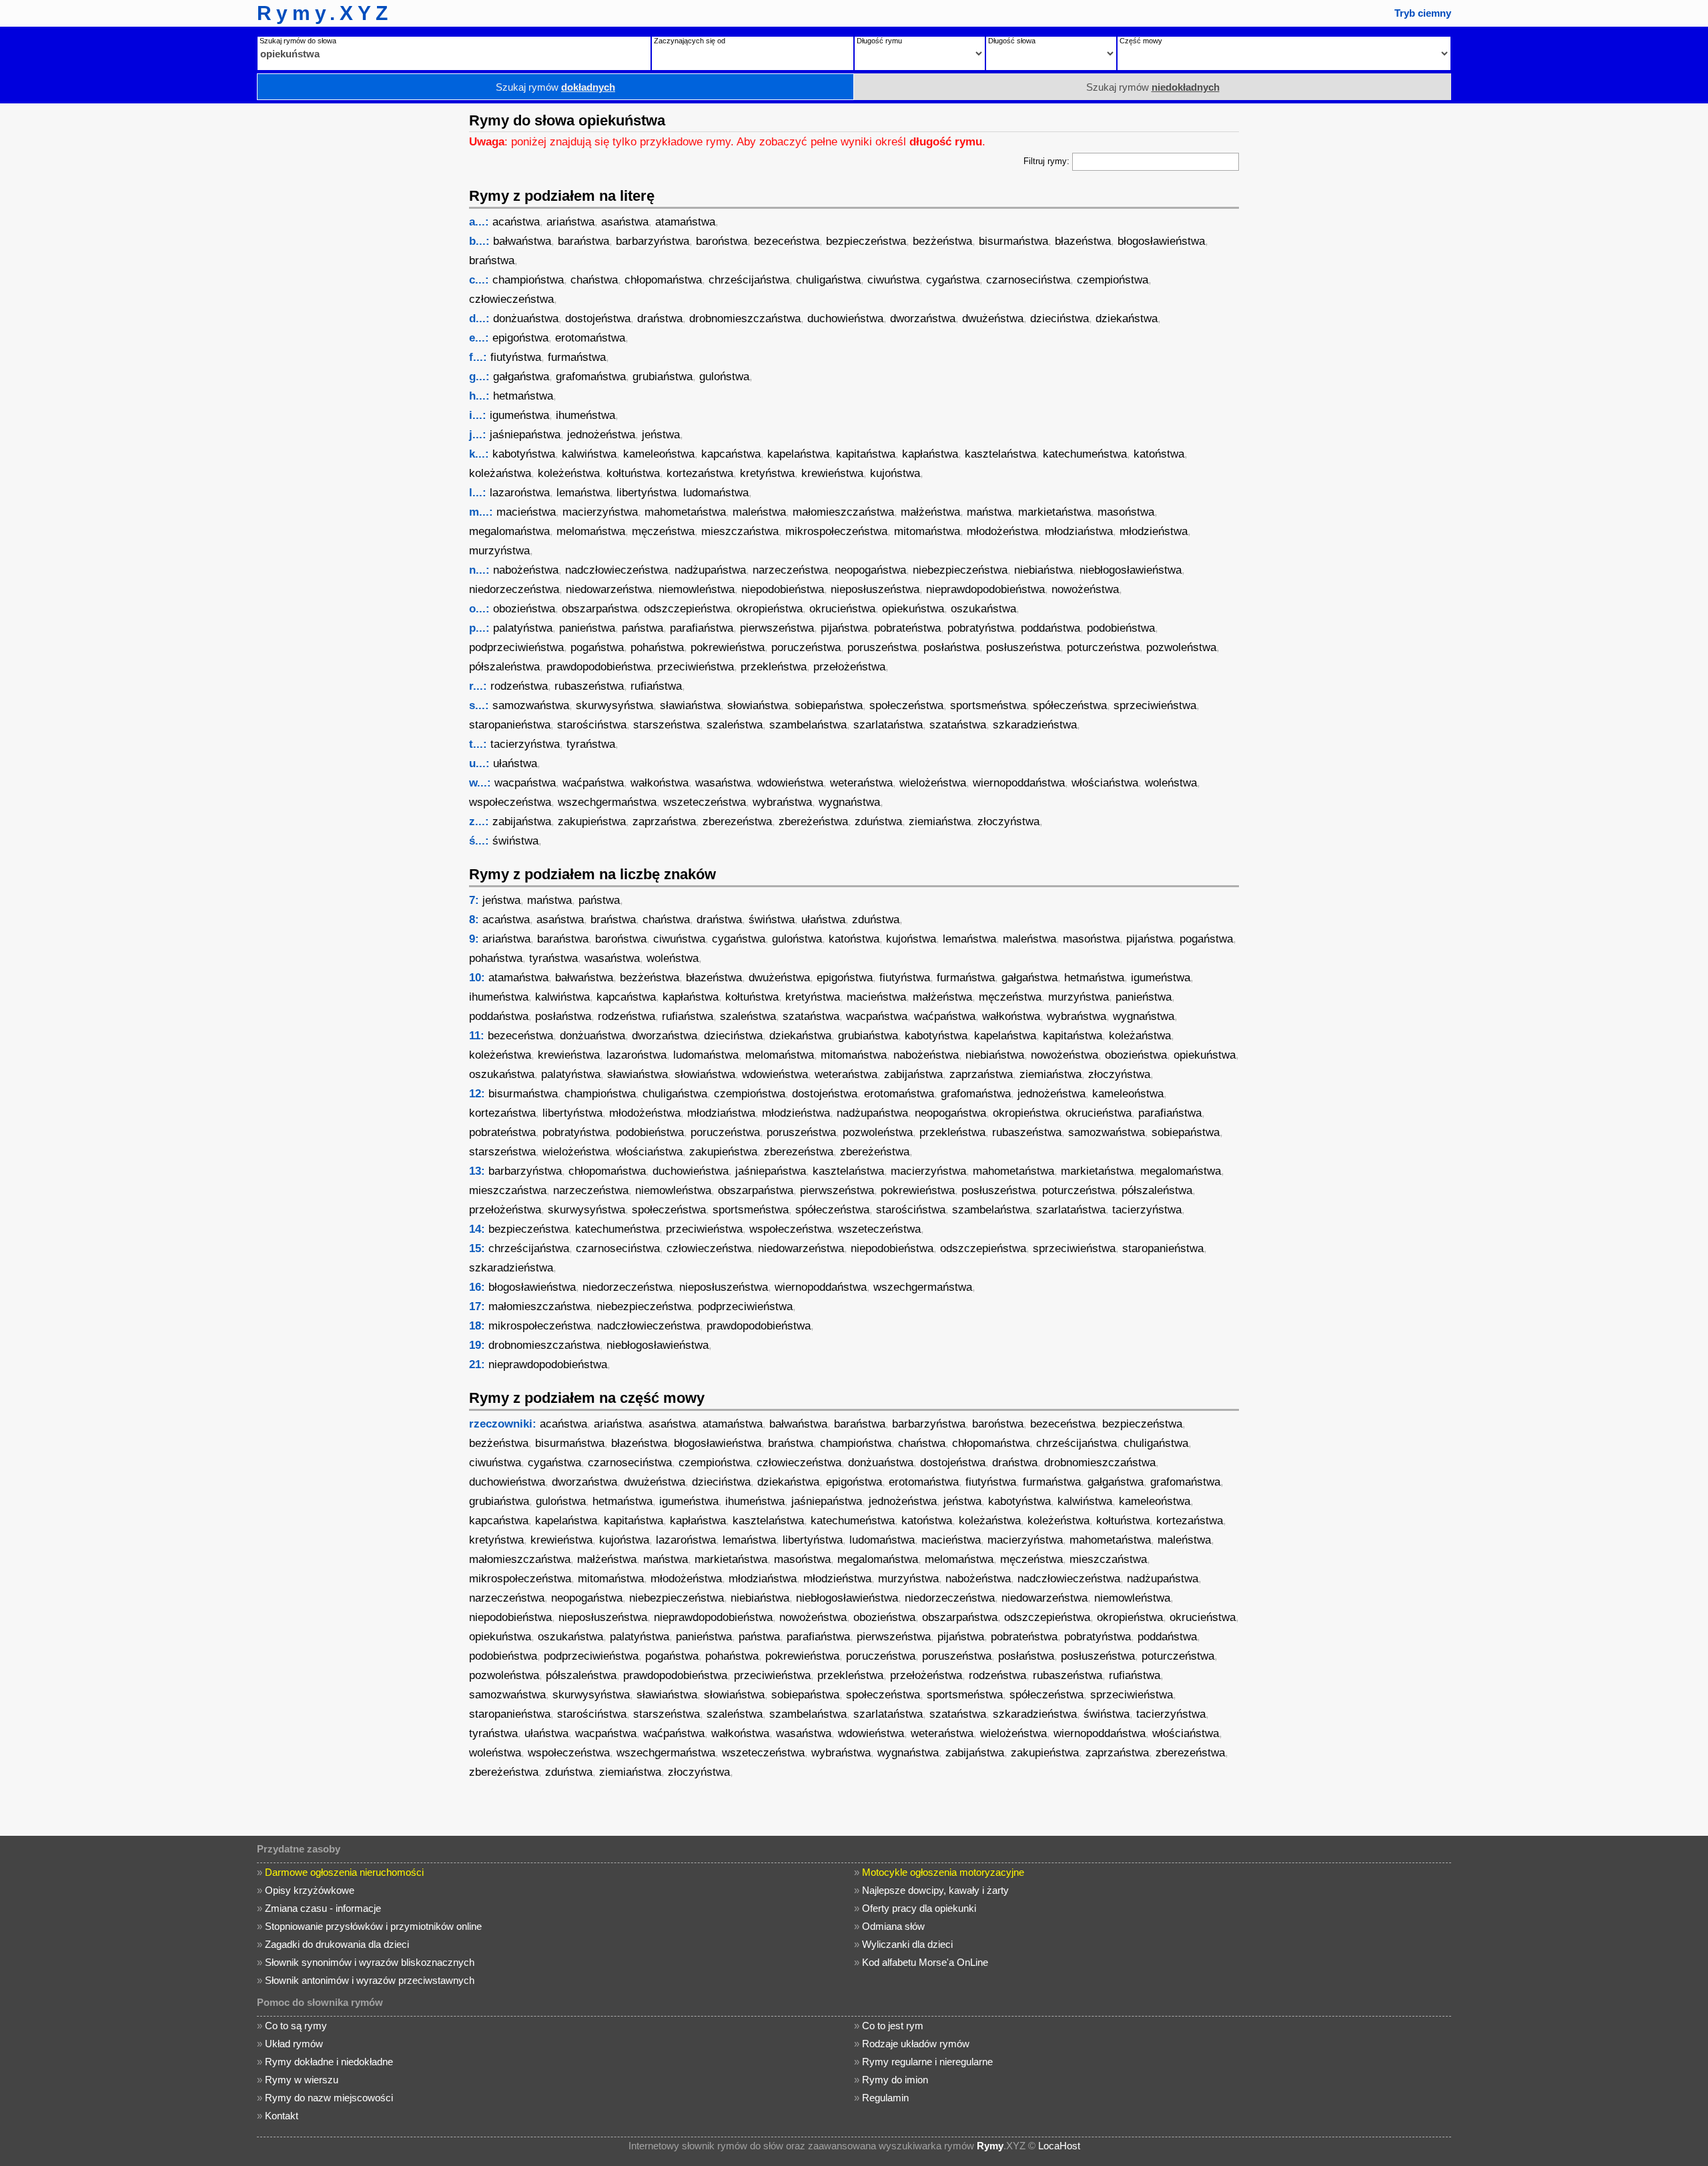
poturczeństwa (1103, 647)
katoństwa (1159, 454)
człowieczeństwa (511, 299)
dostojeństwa (598, 319)
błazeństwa (1083, 241)
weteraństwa (861, 783)
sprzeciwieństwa (1155, 705)
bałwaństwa (522, 241)
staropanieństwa (510, 725)
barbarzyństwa (653, 241)
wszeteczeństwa (705, 802)
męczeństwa (663, 531)
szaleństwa (735, 725)
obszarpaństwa (599, 609)
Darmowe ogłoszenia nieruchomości (344, 1872)
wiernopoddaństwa (1019, 783)
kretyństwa (767, 473)
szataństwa (958, 725)
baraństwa (583, 241)
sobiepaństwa (829, 705)
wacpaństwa (525, 783)
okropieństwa (770, 609)
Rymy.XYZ (325, 13)
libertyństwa (647, 493)
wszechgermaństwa (607, 802)
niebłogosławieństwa (1131, 570)
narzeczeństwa (790, 570)
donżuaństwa (526, 319)
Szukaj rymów (555, 87)
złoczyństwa (1008, 822)
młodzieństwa (1154, 531)
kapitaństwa (866, 454)
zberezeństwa (737, 822)
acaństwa (516, 222)
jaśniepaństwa (525, 435)
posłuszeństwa (1023, 647)
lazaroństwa (520, 493)
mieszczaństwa (740, 531)
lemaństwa (583, 493)
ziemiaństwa (940, 822)
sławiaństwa (690, 705)
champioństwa (528, 280)
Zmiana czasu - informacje (323, 1908)
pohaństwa (657, 647)
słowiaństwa (758, 705)
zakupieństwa (592, 822)
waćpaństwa (593, 783)
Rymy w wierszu (302, 2080)
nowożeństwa (1085, 589)
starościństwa (592, 725)
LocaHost (1059, 2146)
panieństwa (587, 628)
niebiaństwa (1043, 570)
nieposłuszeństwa (875, 589)
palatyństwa (523, 628)
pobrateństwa (907, 628)
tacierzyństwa (525, 744)
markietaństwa (1054, 512)
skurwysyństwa (614, 705)
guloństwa (724, 377)
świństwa (515, 841)
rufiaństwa (656, 686)
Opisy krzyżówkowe (310, 1890)
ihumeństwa (585, 415)
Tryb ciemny (1423, 13)
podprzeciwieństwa (516, 647)
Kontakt (282, 2116)
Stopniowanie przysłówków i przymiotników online (373, 1926)
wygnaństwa (849, 802)
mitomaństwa (927, 531)
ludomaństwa (716, 493)
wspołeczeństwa (510, 802)
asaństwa (625, 222)
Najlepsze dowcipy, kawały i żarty (935, 1890)
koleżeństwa (569, 473)
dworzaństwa (923, 319)
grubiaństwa (663, 377)
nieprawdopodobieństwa (985, 589)
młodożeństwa (1002, 531)
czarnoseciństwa (1028, 280)
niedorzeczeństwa (514, 589)
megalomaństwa (509, 531)
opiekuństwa (913, 609)
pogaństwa (597, 647)
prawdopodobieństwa (598, 667)
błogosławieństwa (1161, 241)
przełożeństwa (849, 667)
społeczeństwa (906, 705)
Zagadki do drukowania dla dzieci (337, 1944)
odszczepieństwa (687, 609)
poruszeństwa (882, 647)
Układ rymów (294, 2044)
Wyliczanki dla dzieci (907, 1944)
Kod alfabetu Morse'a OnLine (925, 1962)
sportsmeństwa (988, 705)
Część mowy (1141, 41)
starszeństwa (667, 725)
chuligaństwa (828, 280)
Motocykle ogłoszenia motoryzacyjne (943, 1872)
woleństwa (1171, 783)
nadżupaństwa (710, 570)
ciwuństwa (893, 280)
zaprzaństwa (664, 822)
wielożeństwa (933, 783)
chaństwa (594, 280)
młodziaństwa (1079, 531)
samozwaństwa (531, 705)
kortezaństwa (700, 473)
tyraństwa (591, 744)
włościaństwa (1105, 783)
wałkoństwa (660, 783)
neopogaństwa (870, 570)
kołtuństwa (633, 473)
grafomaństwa (591, 377)
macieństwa (526, 512)
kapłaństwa (930, 454)
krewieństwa (832, 473)
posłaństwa (951, 647)
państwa (643, 628)
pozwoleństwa (1181, 647)
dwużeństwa (993, 319)
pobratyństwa (981, 628)
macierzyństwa (600, 512)
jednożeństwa (601, 435)
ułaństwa (515, 763)
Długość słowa (1012, 41)
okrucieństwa (842, 609)
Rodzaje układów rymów (916, 2044)
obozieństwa (524, 609)
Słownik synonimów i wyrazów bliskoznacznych (370, 1962)
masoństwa (1126, 512)
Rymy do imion (895, 2080)
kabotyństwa (524, 454)
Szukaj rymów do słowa (298, 41)
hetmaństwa (523, 396)
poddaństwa (1050, 628)
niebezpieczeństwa (960, 570)
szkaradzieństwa (1035, 725)
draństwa (660, 319)
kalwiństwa (589, 454)
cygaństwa (953, 280)
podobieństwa (1121, 628)
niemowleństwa (697, 589)
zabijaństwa (522, 822)
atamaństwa (685, 222)
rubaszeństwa (589, 686)
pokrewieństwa (728, 647)
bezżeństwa (942, 241)
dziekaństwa (1127, 319)
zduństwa (878, 822)
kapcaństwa (731, 454)
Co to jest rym (893, 2026)
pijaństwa (844, 628)
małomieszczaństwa (843, 512)
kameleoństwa (659, 454)
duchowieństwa (845, 319)
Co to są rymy (296, 2026)
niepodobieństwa (783, 589)
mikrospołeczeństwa (836, 531)
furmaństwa (577, 357)
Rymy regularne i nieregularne (927, 2062)
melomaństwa (591, 531)
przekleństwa (774, 667)
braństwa (492, 260)
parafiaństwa (702, 628)
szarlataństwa (888, 725)
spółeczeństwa (1070, 705)
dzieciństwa (1059, 319)
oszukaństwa (983, 609)
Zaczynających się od (690, 41)
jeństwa (661, 435)
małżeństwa (930, 512)
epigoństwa (520, 338)
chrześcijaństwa (749, 280)
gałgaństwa (521, 377)
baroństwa (722, 241)
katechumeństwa (1085, 454)
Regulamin (885, 2098)
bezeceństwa (787, 241)
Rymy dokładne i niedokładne (329, 2062)
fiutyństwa (516, 357)
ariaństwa (570, 222)
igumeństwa (519, 415)
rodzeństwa (519, 686)
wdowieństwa (790, 783)
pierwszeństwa (777, 628)
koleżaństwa (500, 473)
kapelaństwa (798, 454)
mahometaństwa (685, 512)
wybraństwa (782, 802)
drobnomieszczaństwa (745, 319)
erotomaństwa (590, 338)
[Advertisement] (357, 304)
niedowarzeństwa (609, 589)
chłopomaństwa (663, 280)
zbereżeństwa (813, 822)
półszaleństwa (504, 667)
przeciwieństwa (696, 667)
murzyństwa (499, 551)
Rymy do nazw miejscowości (329, 2098)
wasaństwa (723, 783)
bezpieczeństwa (866, 241)
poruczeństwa (806, 647)
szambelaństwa (808, 725)
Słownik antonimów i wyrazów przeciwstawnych (370, 1980)
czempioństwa (1113, 280)
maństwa (989, 512)
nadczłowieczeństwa (616, 570)
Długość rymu (879, 41)
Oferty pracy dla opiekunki (919, 1908)
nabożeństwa (526, 570)
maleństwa (759, 512)
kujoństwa (895, 473)
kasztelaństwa (1000, 454)
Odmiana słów (893, 1926)
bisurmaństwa (1013, 241)
